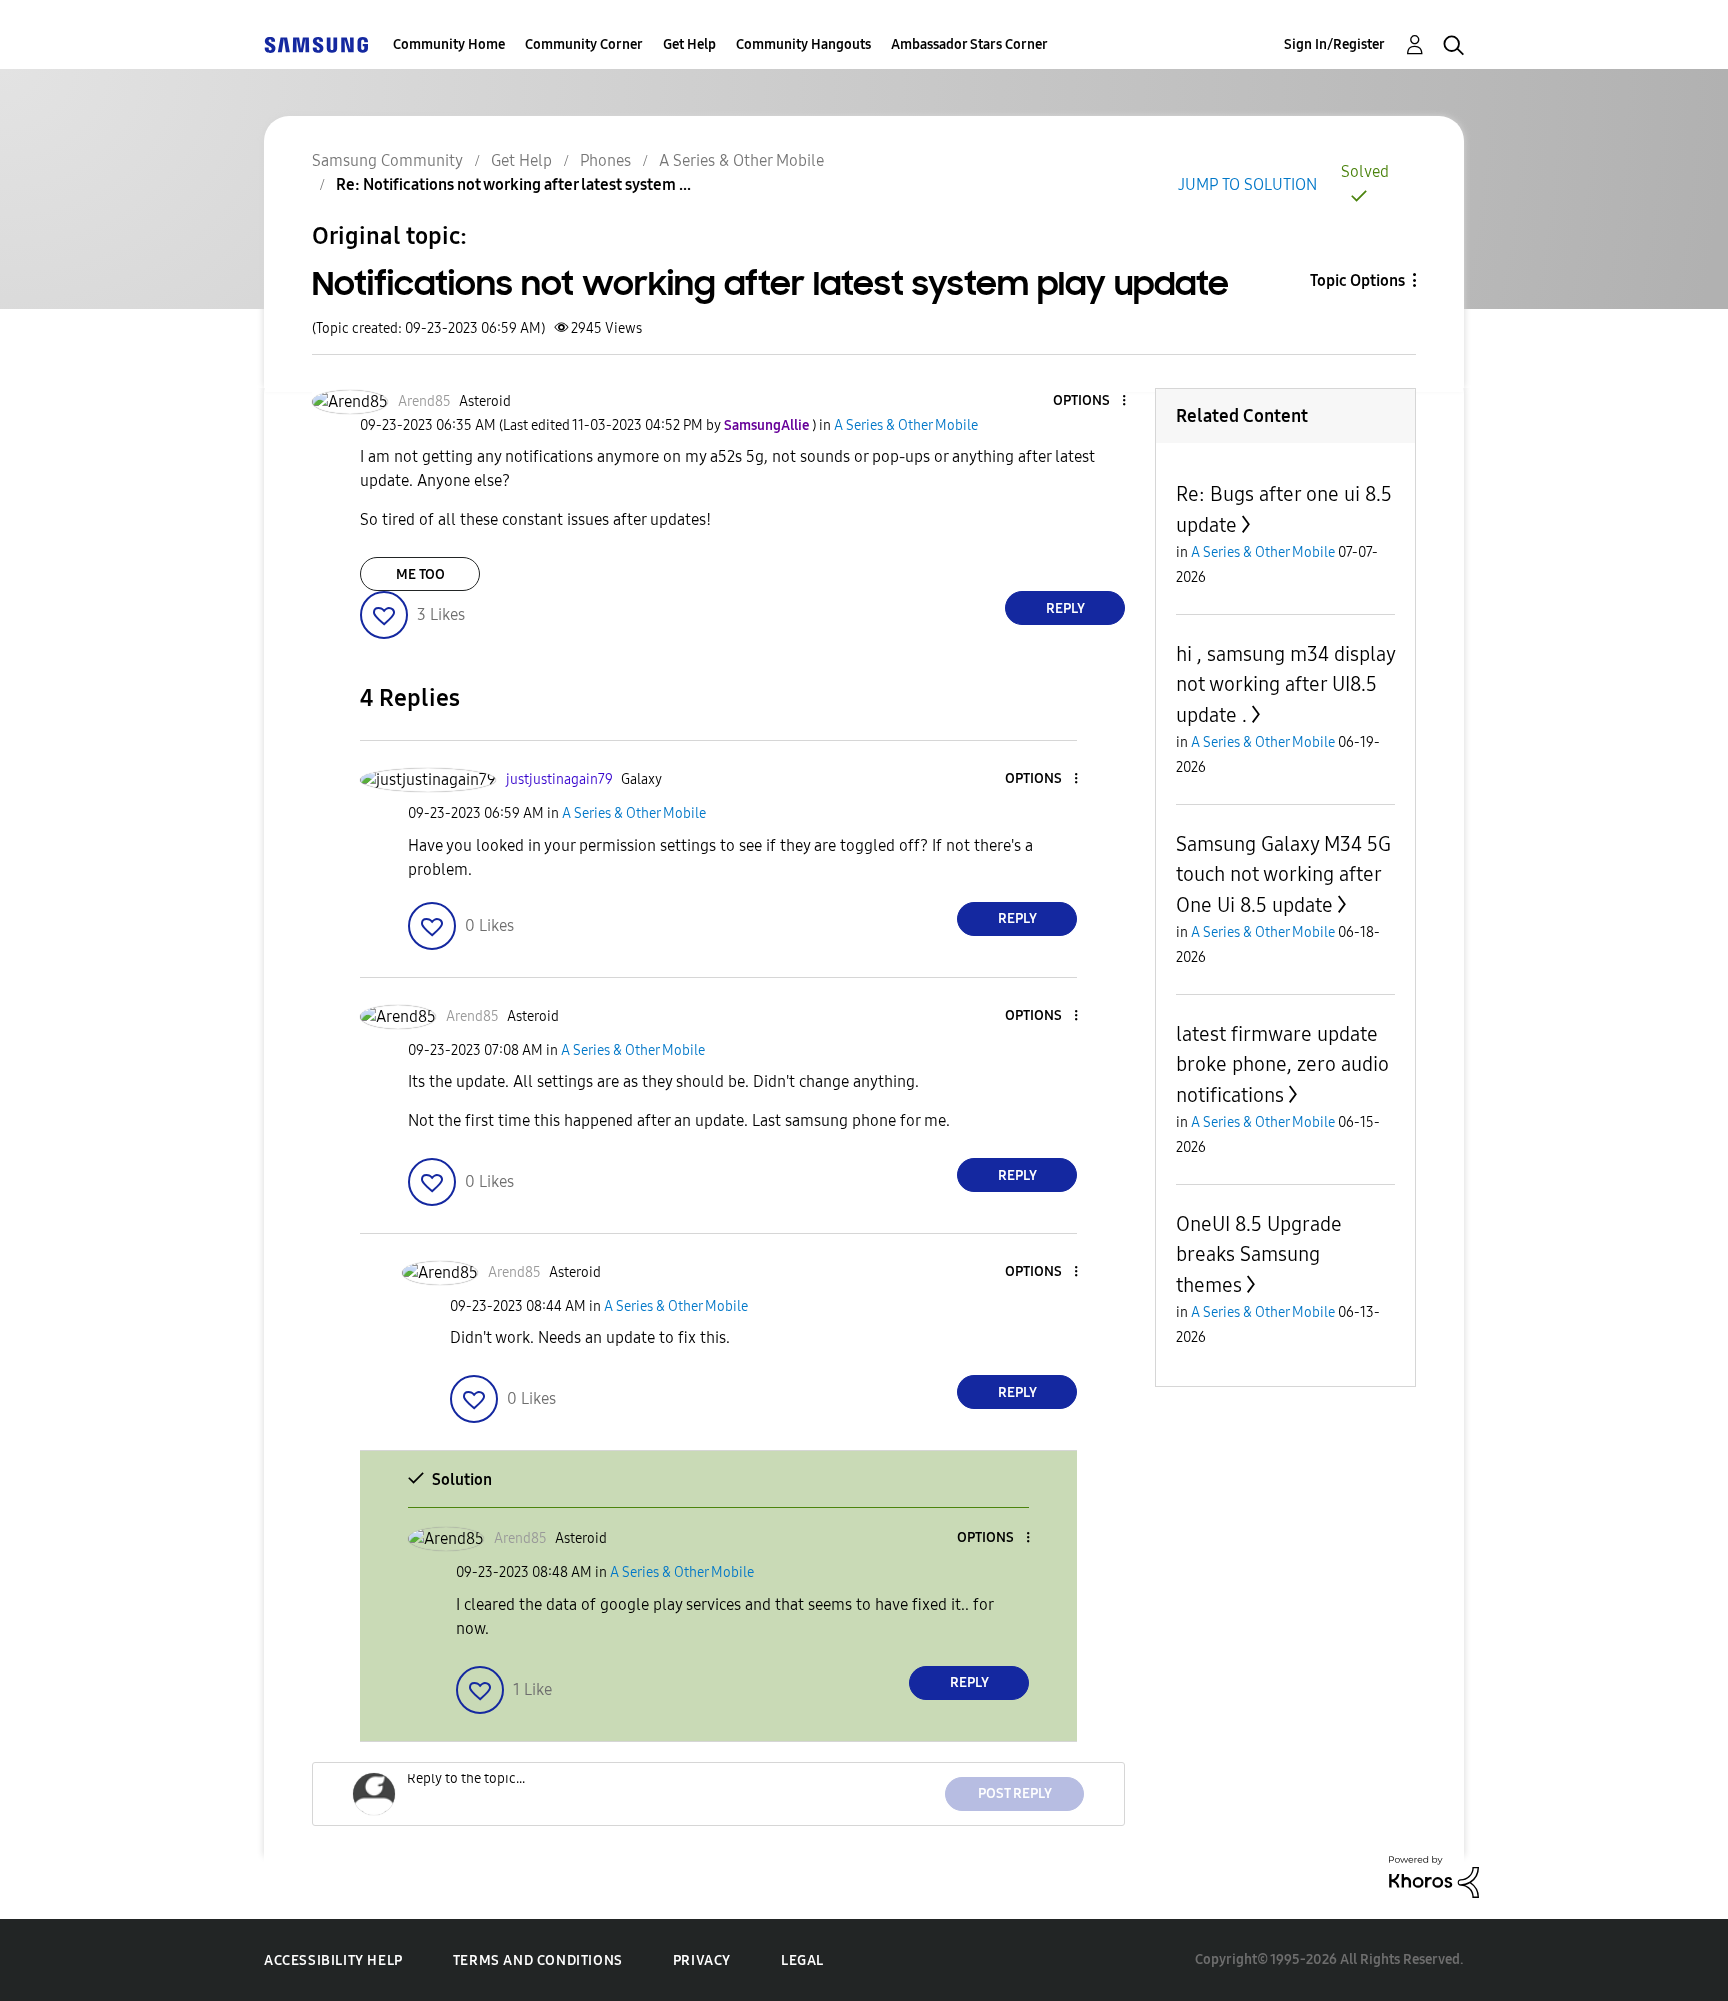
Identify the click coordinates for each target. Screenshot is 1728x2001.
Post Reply (1015, 1793)
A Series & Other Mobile (741, 160)
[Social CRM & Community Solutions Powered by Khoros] (1434, 1875)
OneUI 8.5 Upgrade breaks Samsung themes (1259, 1254)
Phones (605, 160)
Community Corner (584, 44)
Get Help (689, 44)
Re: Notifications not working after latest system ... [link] (513, 184)
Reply (1065, 608)
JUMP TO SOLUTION (1247, 184)
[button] (1091, 401)
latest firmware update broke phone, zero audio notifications (1282, 1064)
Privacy (702, 1960)
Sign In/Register (1334, 44)
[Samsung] (316, 44)
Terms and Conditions (538, 1960)
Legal (802, 1960)
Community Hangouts (803, 44)
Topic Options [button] (1357, 280)
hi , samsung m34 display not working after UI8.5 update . (1285, 684)
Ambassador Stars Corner (969, 44)
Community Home (449, 44)
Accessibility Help (333, 1960)
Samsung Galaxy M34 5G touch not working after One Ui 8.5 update (1283, 874)
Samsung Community (387, 160)
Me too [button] (420, 574)
